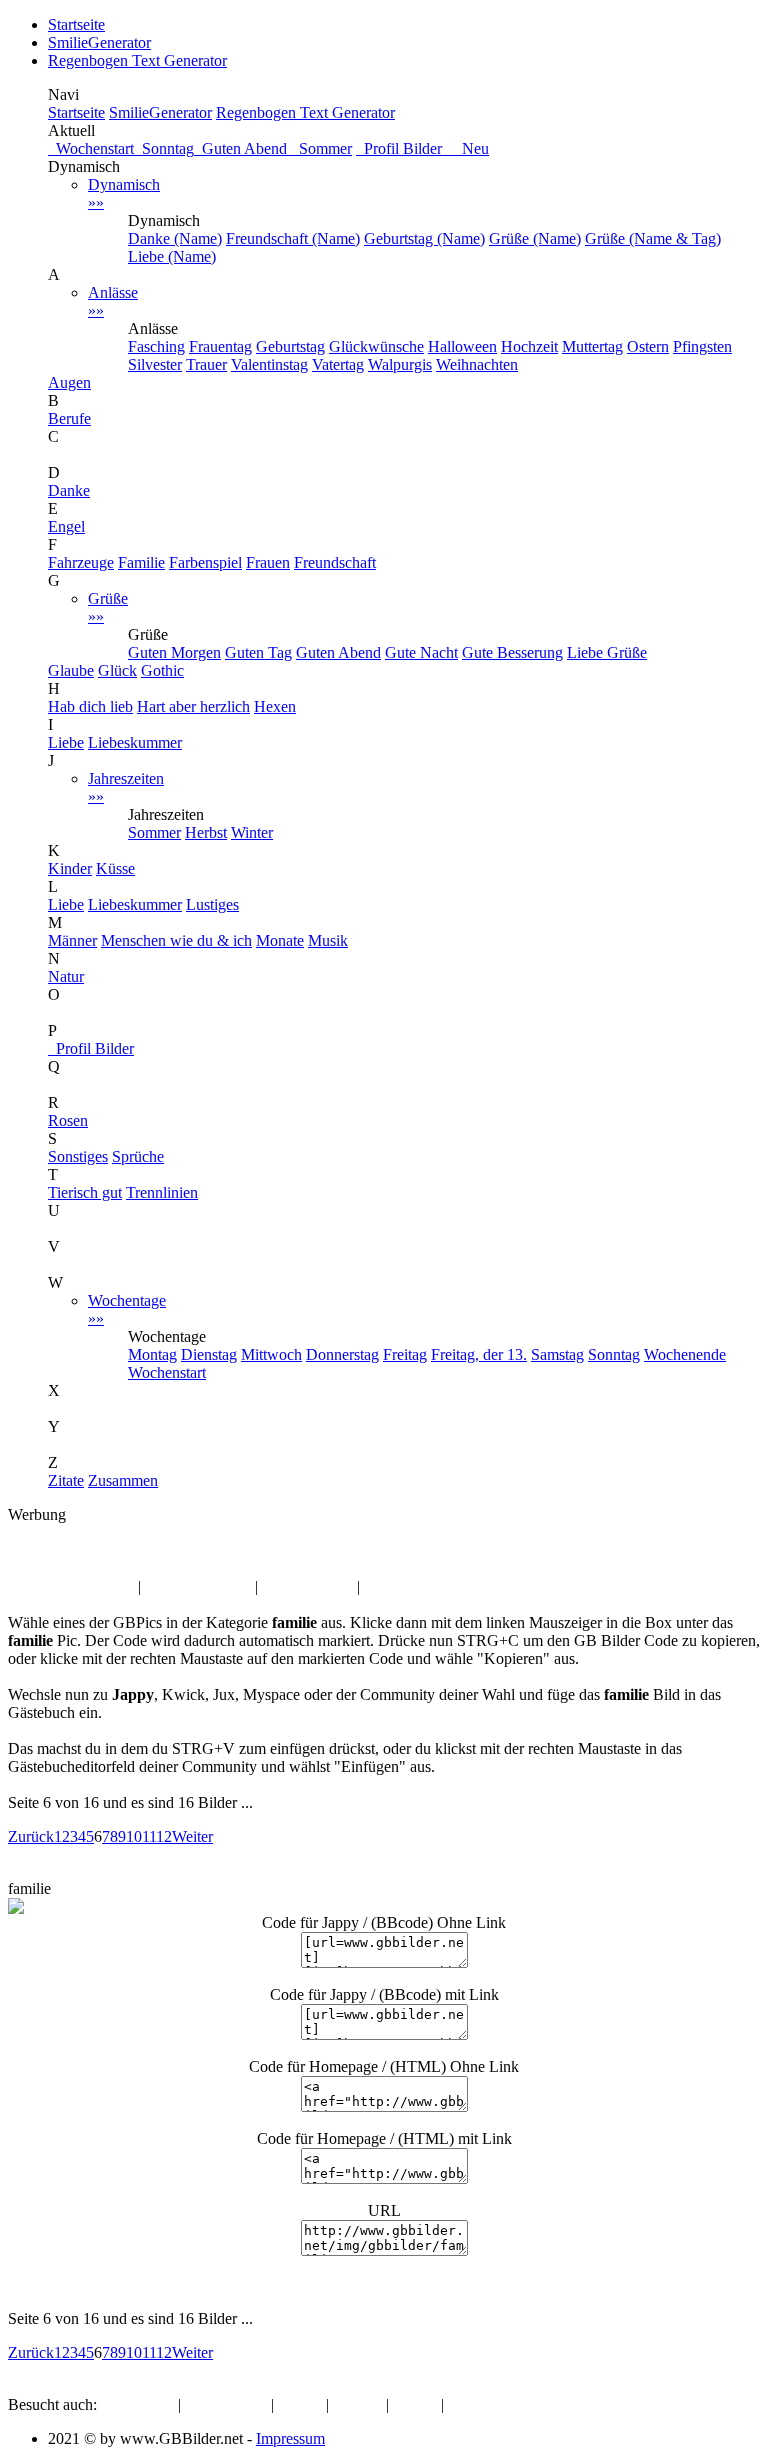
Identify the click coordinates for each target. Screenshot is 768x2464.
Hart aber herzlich (193, 706)
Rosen (68, 1120)
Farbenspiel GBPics (71, 1586)
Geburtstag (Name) (424, 238)
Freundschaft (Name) (293, 238)
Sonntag (164, 148)
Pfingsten (702, 346)
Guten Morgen (174, 652)
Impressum (290, 2438)
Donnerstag (342, 1354)
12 (164, 1836)
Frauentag (220, 346)
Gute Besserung (512, 652)
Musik (328, 940)
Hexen (275, 706)
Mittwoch (271, 1354)
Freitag (405, 1354)
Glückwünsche (376, 346)
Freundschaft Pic (198, 1586)
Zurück (31, 1836)
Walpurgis (400, 364)
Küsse (115, 868)
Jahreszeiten (126, 787)
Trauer (206, 364)
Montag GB (402, 1586)
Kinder (70, 868)
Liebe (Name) (172, 256)
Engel (66, 526)
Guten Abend (242, 148)
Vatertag (338, 364)
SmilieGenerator (99, 42)
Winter (252, 832)
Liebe (66, 742)
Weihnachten (477, 364)
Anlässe (113, 301)
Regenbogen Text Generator (137, 60)
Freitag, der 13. (479, 1354)
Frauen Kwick (307, 1586)
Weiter (192, 1836)
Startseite (76, 24)
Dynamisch (124, 193)
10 (134, 1836)
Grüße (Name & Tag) (653, 238)
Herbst (206, 832)
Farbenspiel (205, 562)
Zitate (66, 1480)
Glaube (71, 670)
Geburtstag (290, 346)
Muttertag (592, 346)
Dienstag (209, 1354)
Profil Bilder (91, 1048)
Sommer (321, 148)
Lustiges (212, 904)
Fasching (156, 346)
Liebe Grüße (607, 652)
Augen (69, 382)
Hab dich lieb (90, 706)
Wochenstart (91, 148)
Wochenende (685, 1354)
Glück (117, 670)
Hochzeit (529, 346)
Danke (69, 490)
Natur (66, 976)
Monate (280, 940)
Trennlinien (162, 1192)
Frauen (268, 562)
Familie (141, 562)
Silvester (155, 364)
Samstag (557, 1354)
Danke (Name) (175, 238)
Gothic (162, 670)
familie (80, 1551)
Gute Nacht (421, 652)
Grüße (108, 607)
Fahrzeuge (81, 562)
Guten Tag (258, 652)
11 (149, 1836)
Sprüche (138, 1156)
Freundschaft (335, 562)
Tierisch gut (85, 1192)
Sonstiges (78, 1156)
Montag (152, 1354)
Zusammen (123, 1480)
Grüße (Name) (535, 238)
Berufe (69, 418)
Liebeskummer (135, 742)
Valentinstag (269, 364)
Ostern (648, 346)
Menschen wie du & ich (176, 940)
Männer (72, 940)
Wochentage (127, 1309)
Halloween (462, 346)
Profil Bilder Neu (422, 148)
